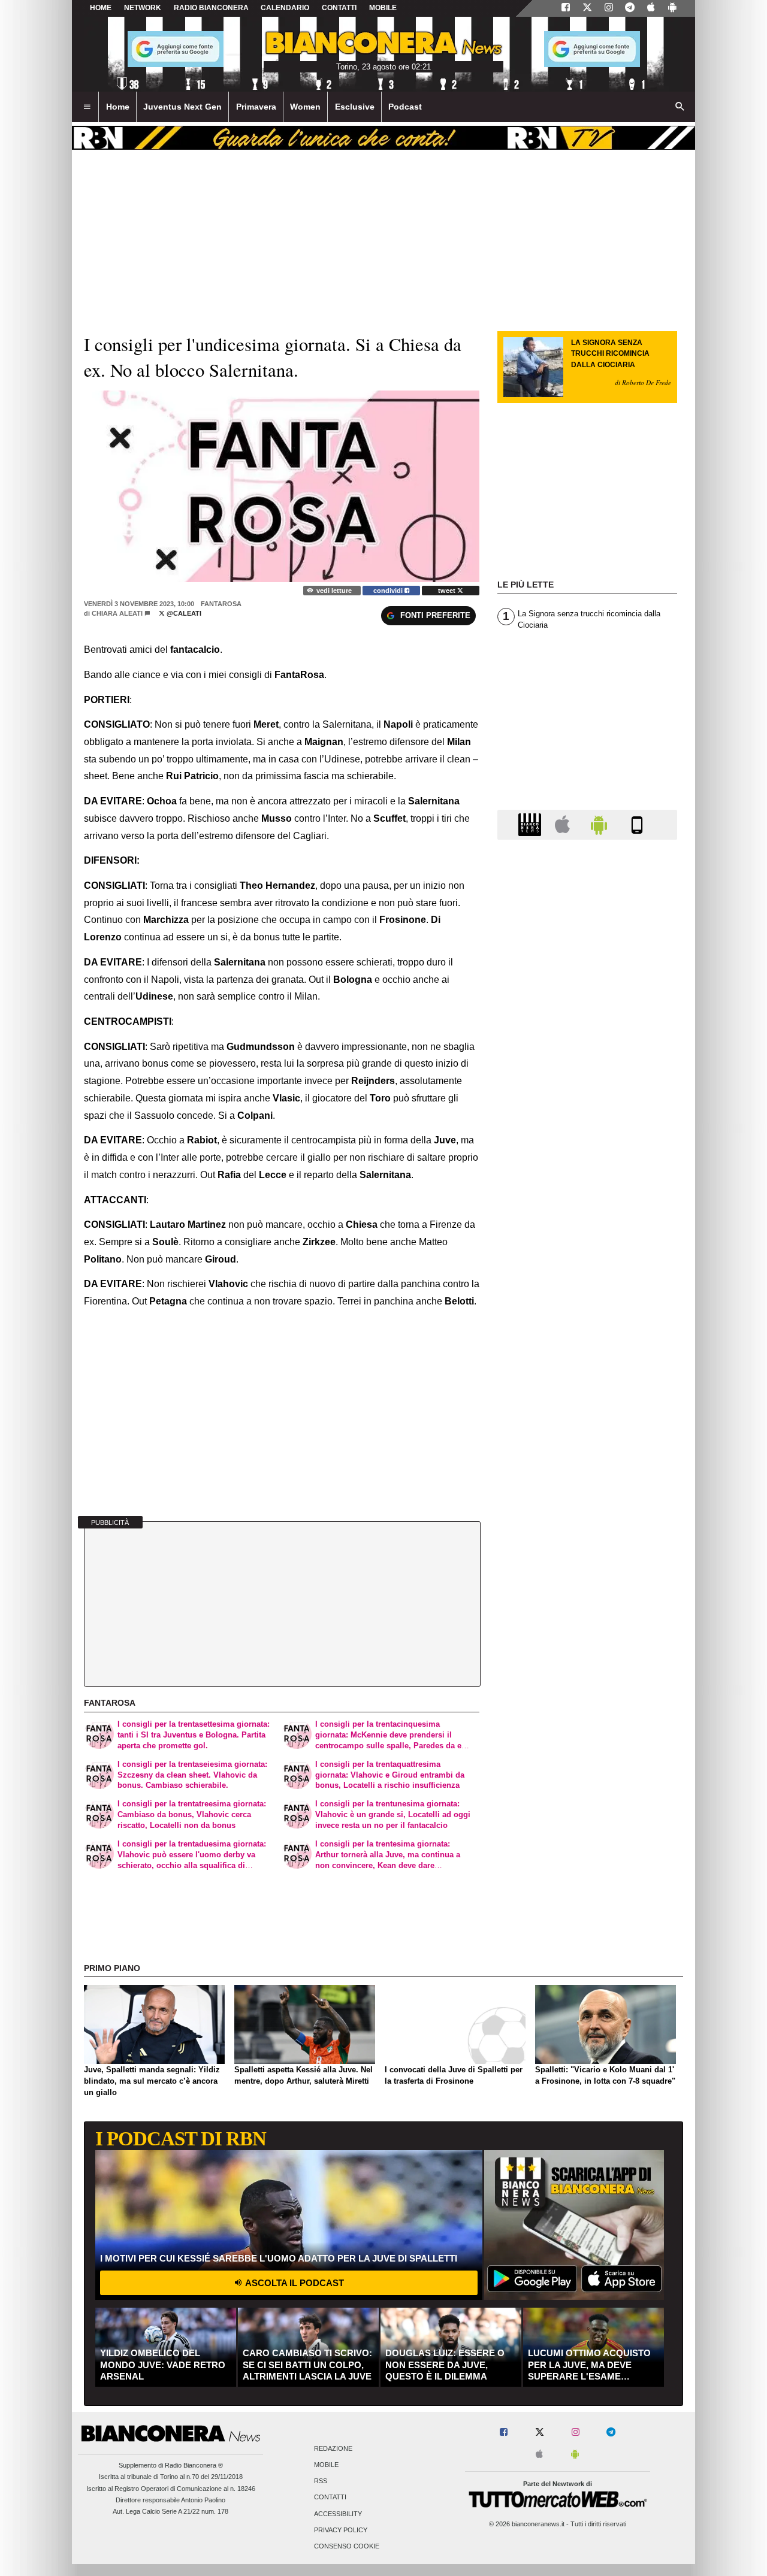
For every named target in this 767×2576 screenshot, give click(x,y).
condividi (389, 591)
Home (101, 8)
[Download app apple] (651, 8)
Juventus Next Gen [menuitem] (182, 107)
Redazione (333, 2448)
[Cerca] (680, 107)
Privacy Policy (341, 2530)
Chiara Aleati (117, 613)
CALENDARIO (285, 8)
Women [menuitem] (305, 107)
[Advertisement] (587, 1313)
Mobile (326, 2465)
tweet (448, 591)
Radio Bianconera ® (194, 2465)
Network (143, 8)
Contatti (330, 2498)
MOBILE (383, 8)
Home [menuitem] (118, 107)
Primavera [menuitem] (256, 107)
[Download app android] (672, 8)
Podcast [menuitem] (405, 107)
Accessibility (338, 2514)
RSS (321, 2481)
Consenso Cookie (347, 2547)
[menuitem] (87, 107)
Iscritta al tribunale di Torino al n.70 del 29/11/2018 (171, 2477)
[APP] (532, 824)
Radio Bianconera (211, 8)
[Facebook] (566, 8)
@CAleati (183, 613)
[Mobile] (637, 824)
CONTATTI (339, 8)
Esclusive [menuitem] (355, 107)
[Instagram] (609, 8)
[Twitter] (587, 8)
